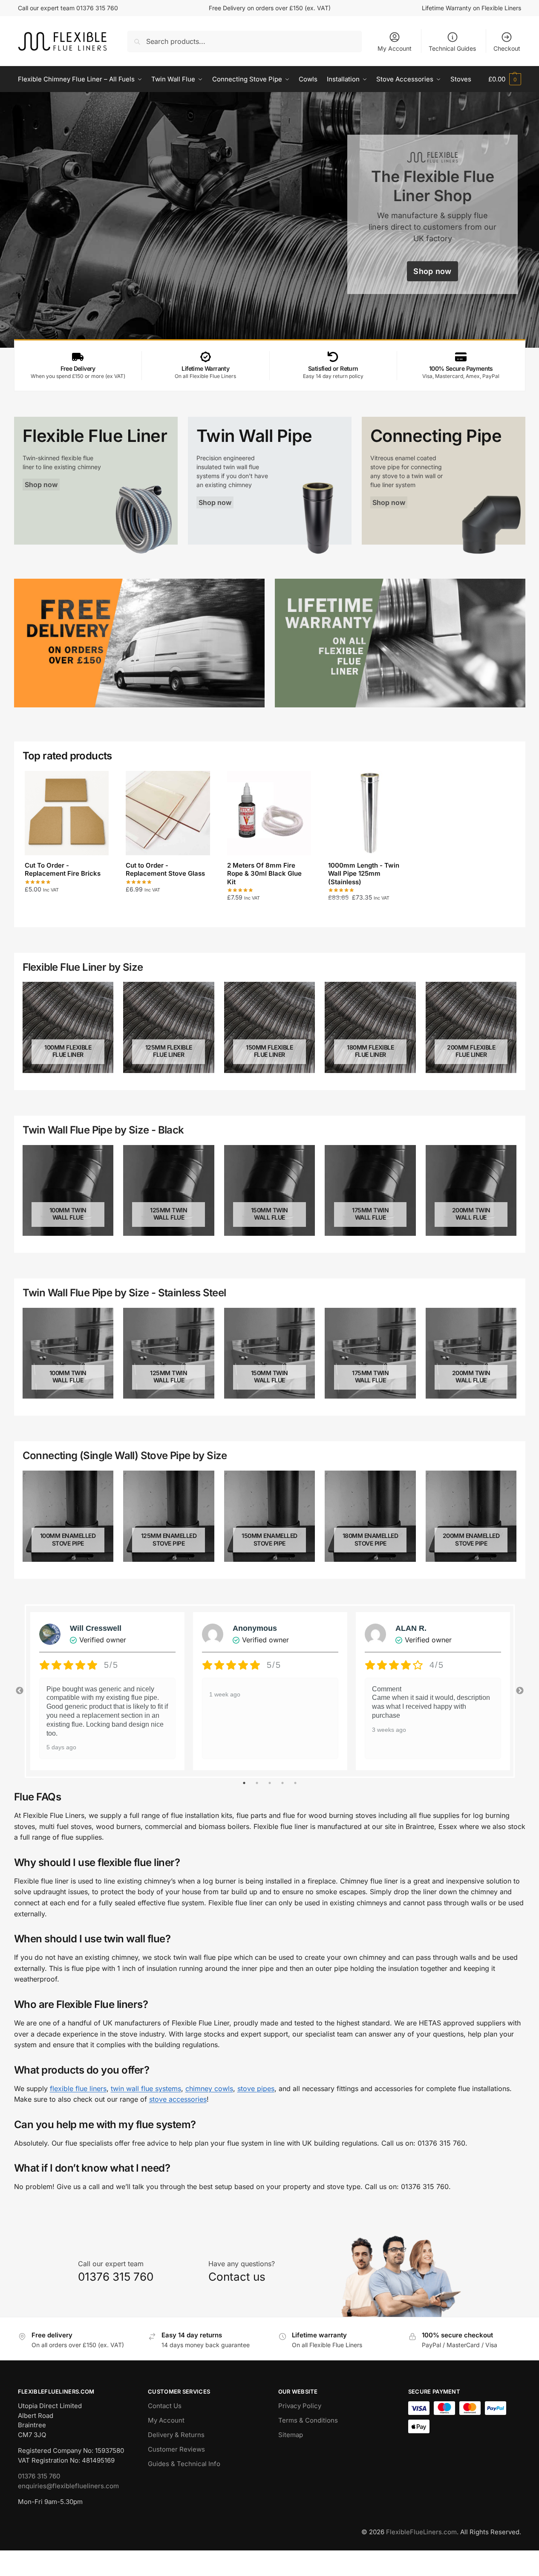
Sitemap (291, 2435)
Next (520, 1691)
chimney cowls (209, 2088)
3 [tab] (270, 1783)
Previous (20, 1691)
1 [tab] (244, 1783)
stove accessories (178, 2099)
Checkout (507, 48)
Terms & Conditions (308, 2420)
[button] (505, 79)
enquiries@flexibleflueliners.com (68, 2486)
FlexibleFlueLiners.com (421, 2532)
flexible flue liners (78, 2088)
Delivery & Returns (176, 2435)
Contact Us (165, 2406)
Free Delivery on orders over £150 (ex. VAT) (270, 8)
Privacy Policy (300, 2406)
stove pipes (256, 2088)
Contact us (237, 2277)
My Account (395, 48)
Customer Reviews (176, 2449)
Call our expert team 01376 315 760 (68, 8)
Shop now (432, 271)
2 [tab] (257, 1783)
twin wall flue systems (146, 2088)
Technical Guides (452, 48)
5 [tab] (295, 1783)
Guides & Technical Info (184, 2464)
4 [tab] (282, 1783)
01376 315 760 (39, 2476)
